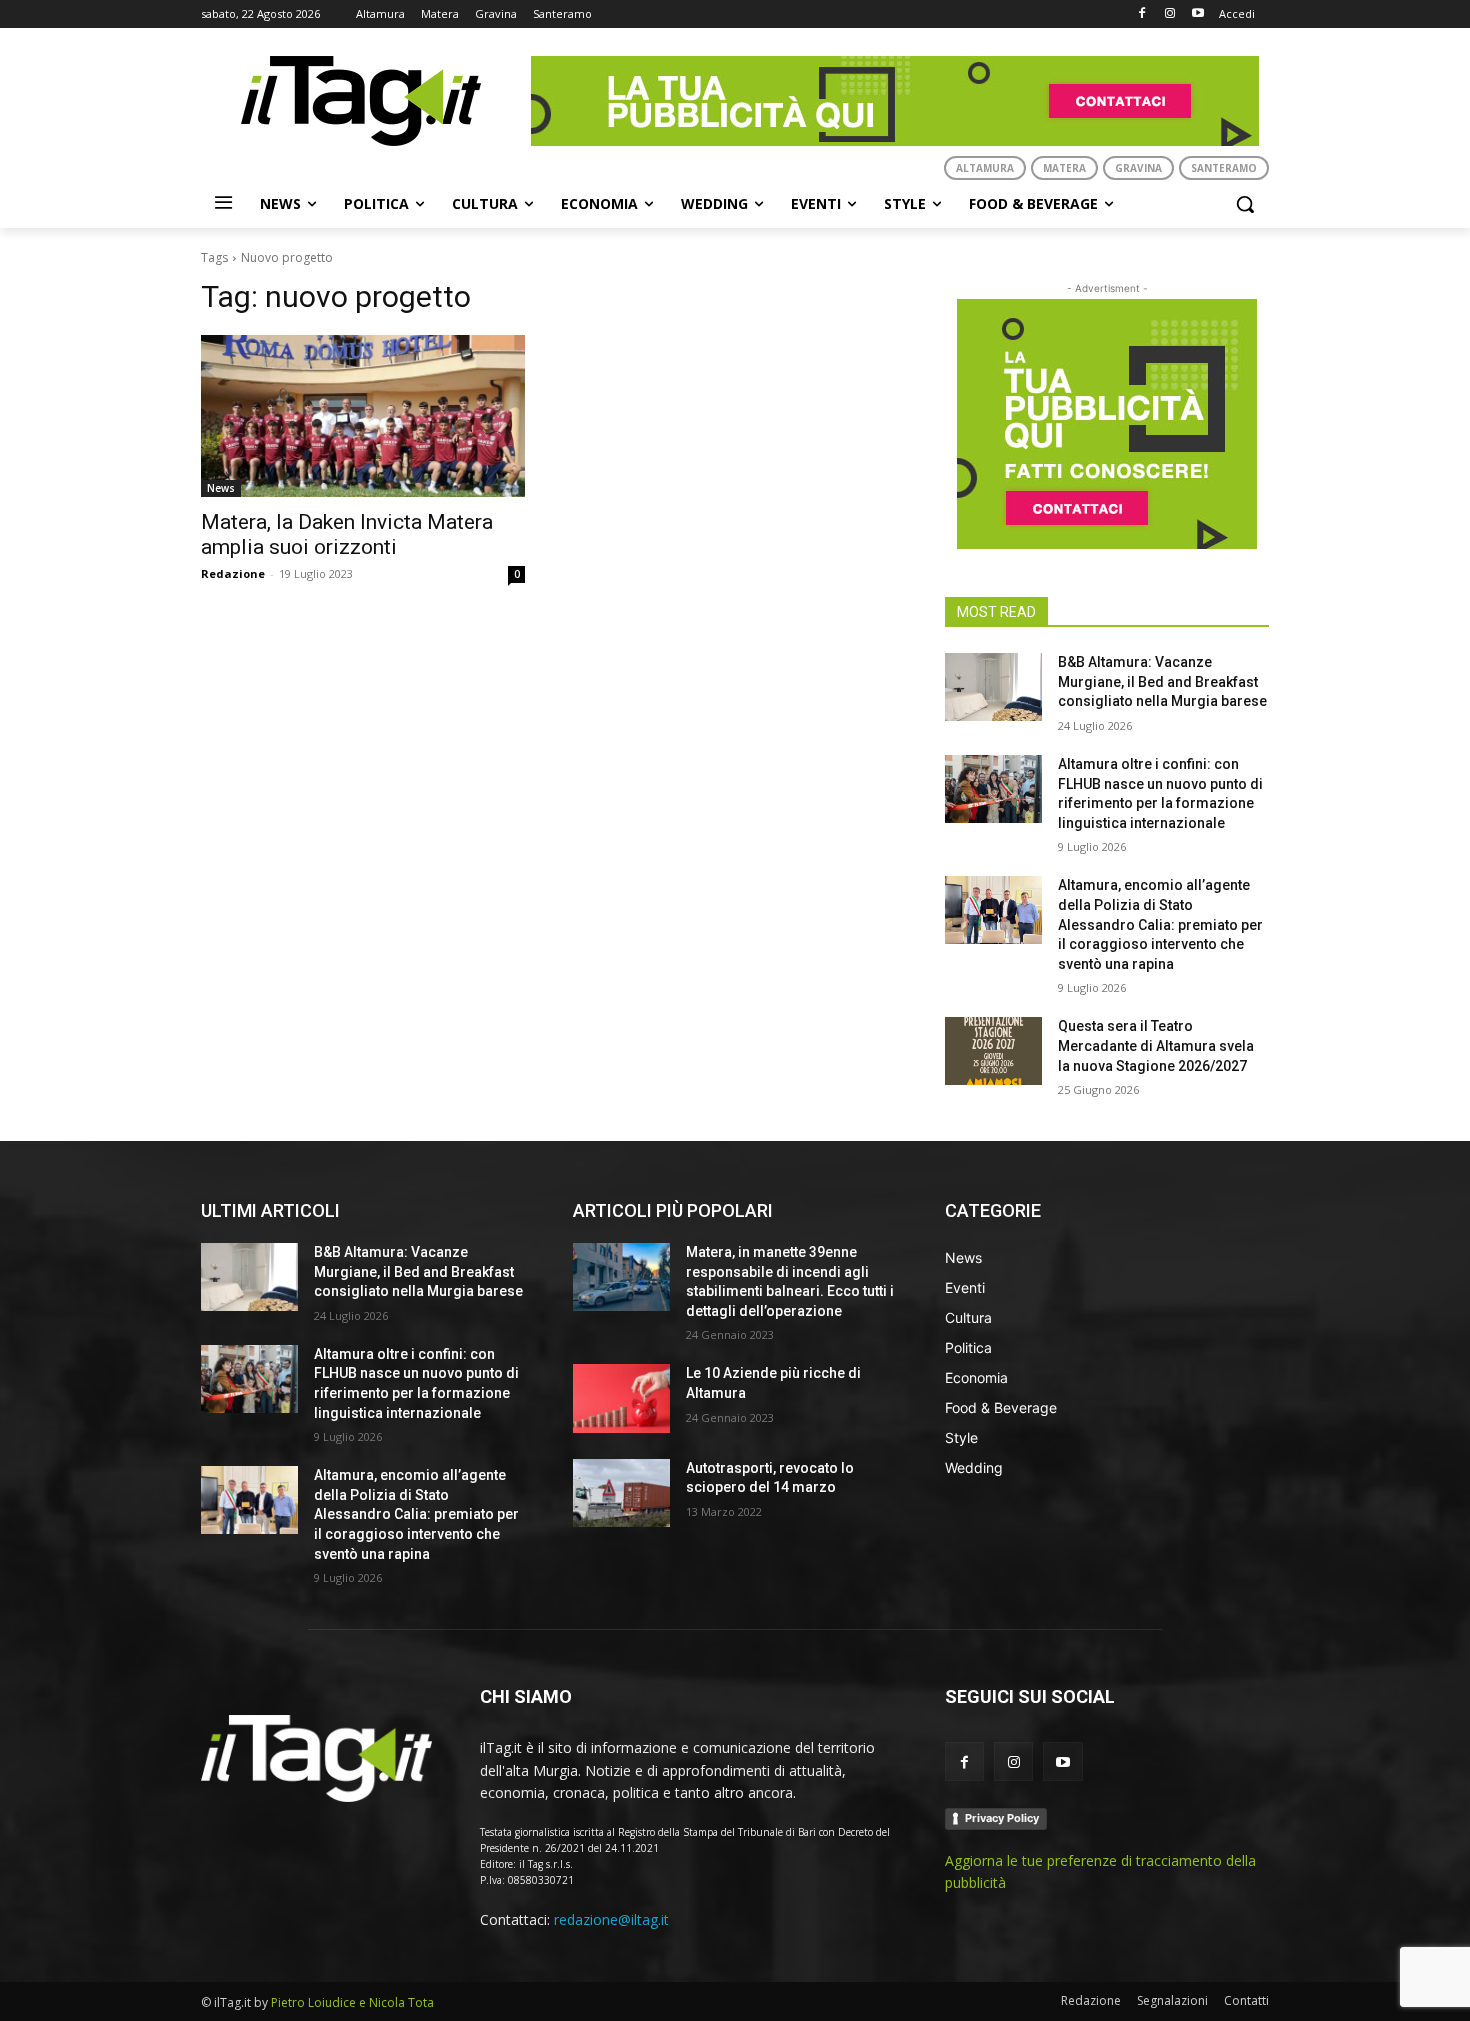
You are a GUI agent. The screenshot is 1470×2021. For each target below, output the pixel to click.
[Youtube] (1197, 14)
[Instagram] (1169, 14)
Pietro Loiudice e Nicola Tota (352, 2002)
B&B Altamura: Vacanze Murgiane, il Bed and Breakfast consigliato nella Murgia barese (1162, 681)
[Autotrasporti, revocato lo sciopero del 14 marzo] (621, 1493)
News (221, 488)
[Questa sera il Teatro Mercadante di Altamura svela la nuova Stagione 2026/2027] (993, 1051)
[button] (1245, 204)
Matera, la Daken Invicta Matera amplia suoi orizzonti (347, 534)
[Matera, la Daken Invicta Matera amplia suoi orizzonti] (363, 416)
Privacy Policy (1002, 1818)
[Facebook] (1142, 14)
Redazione (233, 573)
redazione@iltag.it (611, 1919)
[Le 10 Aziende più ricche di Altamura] (621, 1398)
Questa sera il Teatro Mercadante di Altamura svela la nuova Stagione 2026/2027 (1156, 1045)
